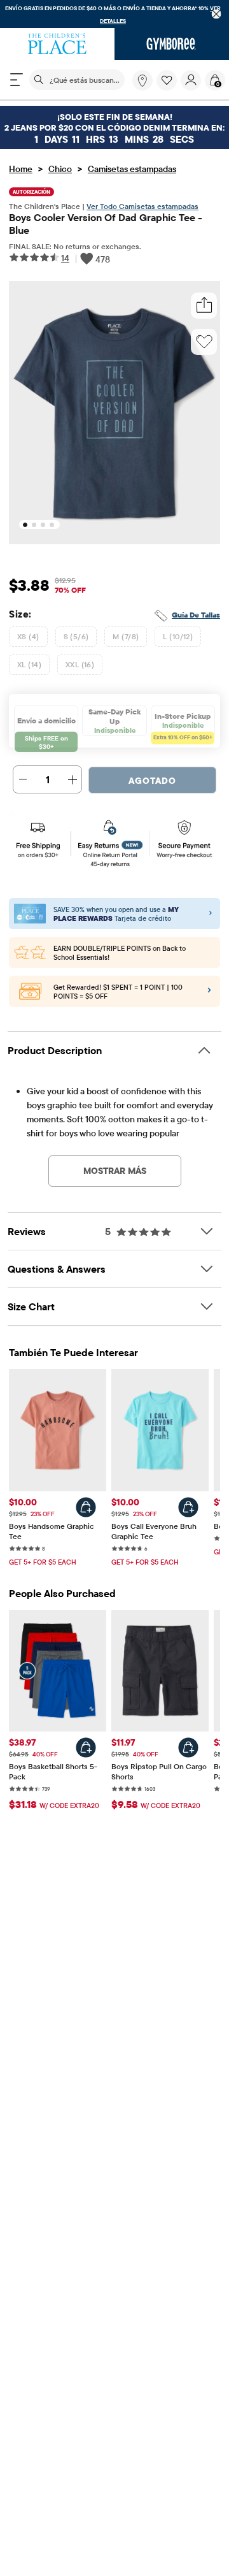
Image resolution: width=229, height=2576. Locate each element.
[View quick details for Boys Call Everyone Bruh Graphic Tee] (188, 1507)
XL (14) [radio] (29, 664)
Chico (60, 169)
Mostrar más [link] (115, 1171)
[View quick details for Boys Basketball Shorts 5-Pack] (86, 1747)
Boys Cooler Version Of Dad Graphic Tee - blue (106, 224)
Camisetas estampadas (132, 169)
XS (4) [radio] (28, 636)
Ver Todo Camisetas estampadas (142, 206)
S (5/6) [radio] (76, 636)
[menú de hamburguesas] (17, 80)
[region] (114, 14)
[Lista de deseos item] (169, 87)
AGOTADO (152, 781)
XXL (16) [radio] (80, 664)
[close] (217, 14)
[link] (142, 80)
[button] (167, 80)
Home (21, 169)
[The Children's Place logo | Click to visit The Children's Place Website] (57, 44)
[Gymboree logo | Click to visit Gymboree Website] (172, 44)
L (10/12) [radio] (178, 636)
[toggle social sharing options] (204, 306)
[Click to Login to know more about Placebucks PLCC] (209, 992)
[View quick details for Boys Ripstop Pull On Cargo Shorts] (188, 1747)
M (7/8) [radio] (126, 636)
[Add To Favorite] (204, 342)
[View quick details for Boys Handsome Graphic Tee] (86, 1507)
